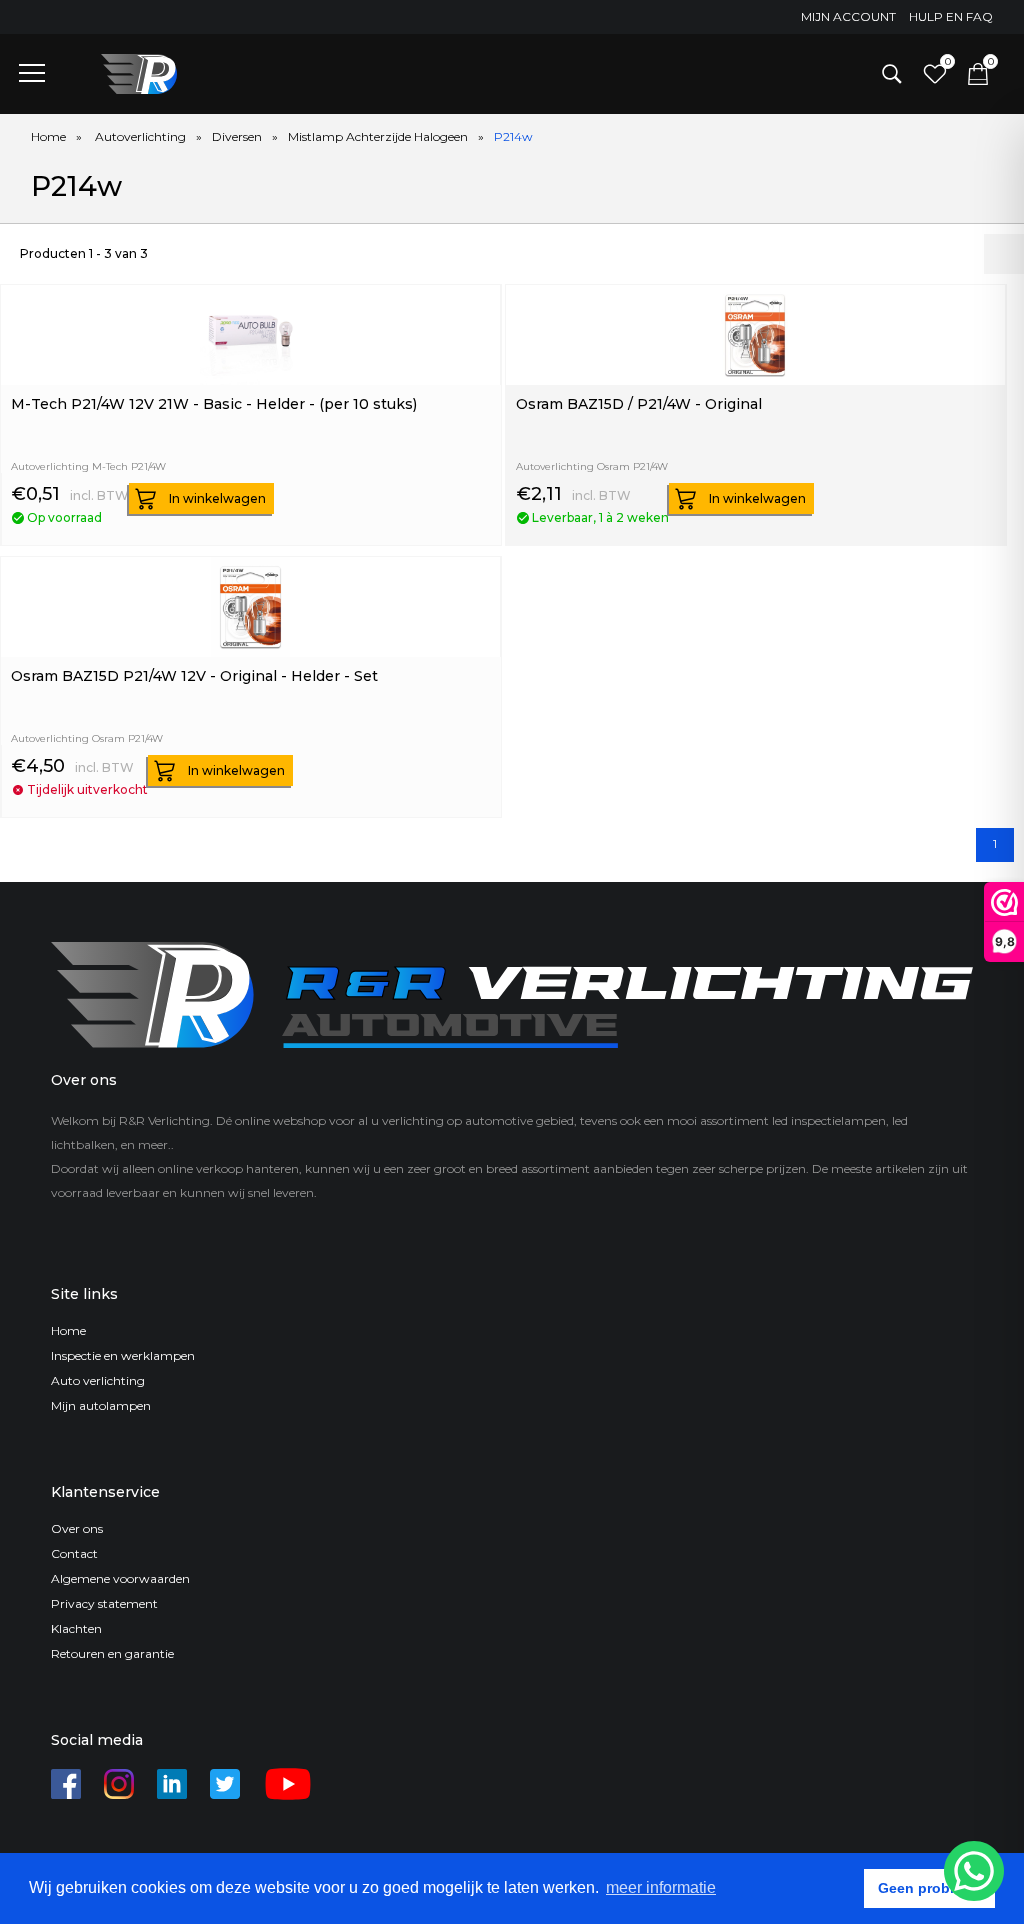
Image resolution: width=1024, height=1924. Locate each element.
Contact (74, 1553)
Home (48, 136)
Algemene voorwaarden (120, 1578)
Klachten (76, 1628)
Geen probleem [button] (930, 1888)
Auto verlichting (98, 1380)
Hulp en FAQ (951, 16)
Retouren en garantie (112, 1653)
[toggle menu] (32, 72)
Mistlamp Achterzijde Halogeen (378, 136)
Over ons (77, 1528)
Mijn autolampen (101, 1405)
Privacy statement (104, 1603)
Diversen (237, 136)
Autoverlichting (140, 136)
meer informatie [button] (661, 1887)
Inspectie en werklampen (123, 1355)
